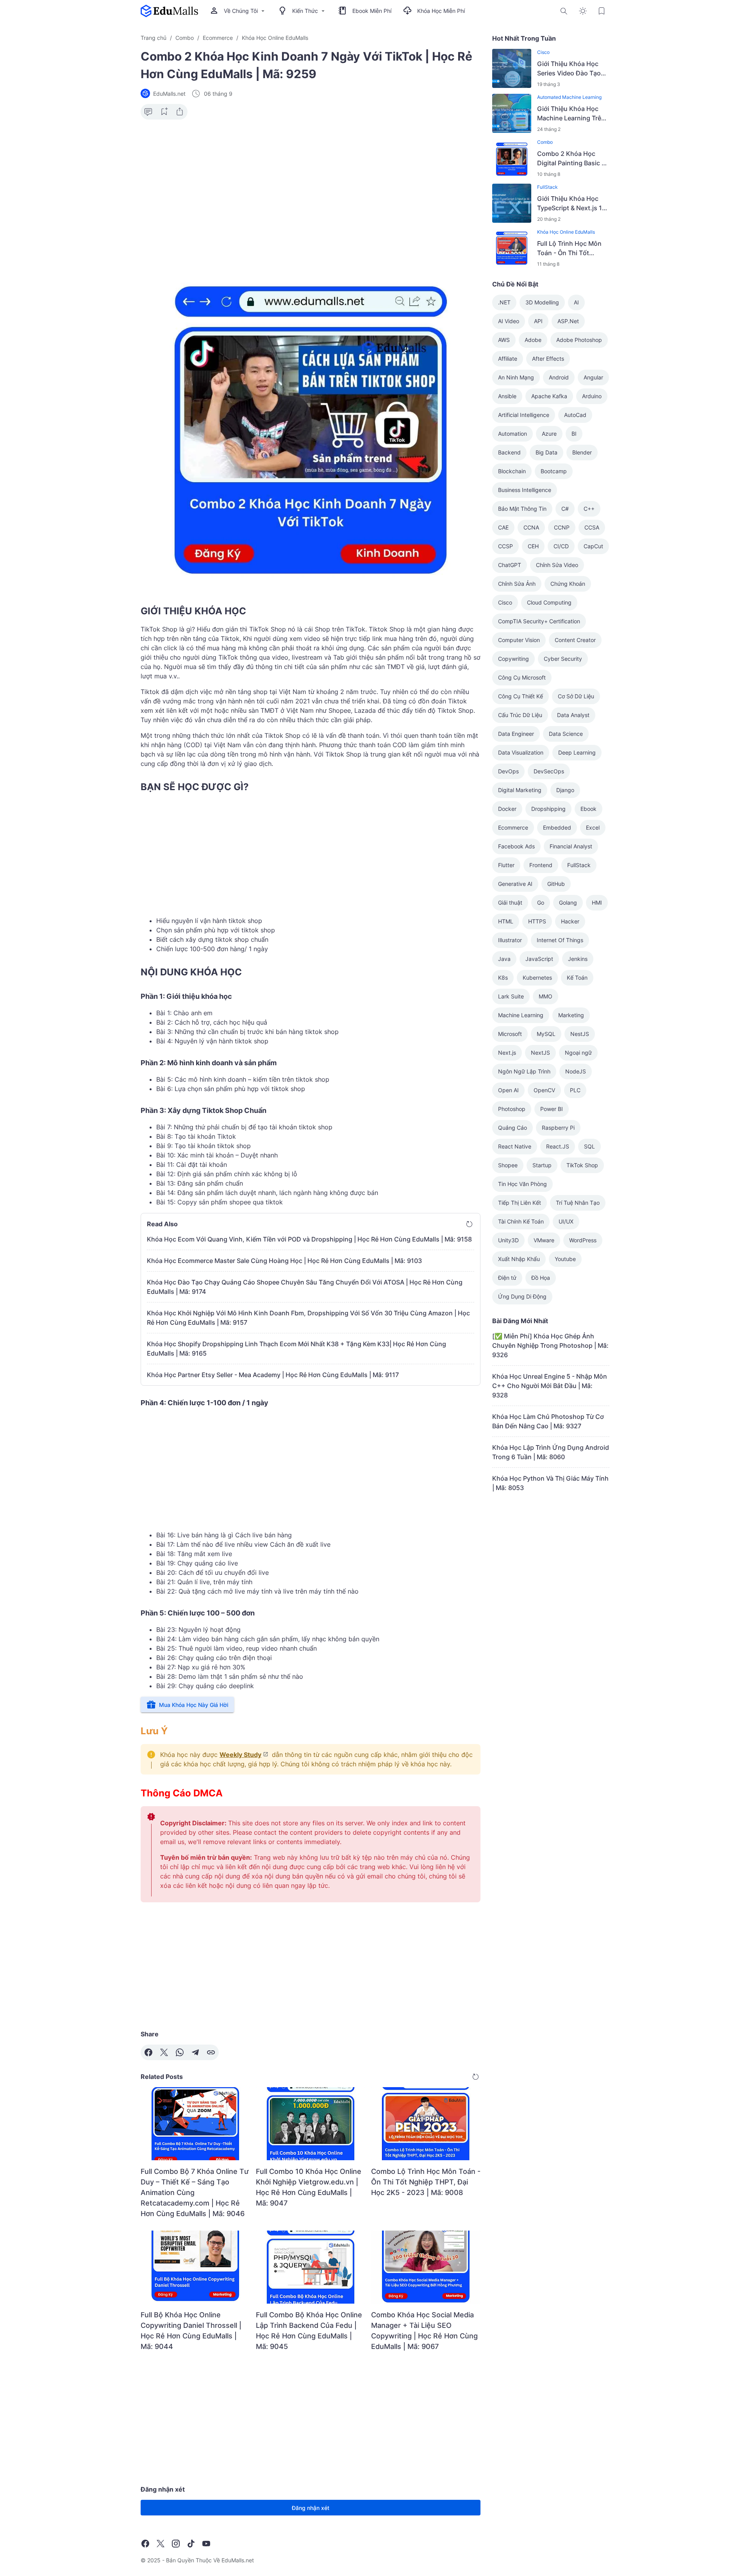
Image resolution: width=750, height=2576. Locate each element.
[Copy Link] (211, 2052)
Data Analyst (573, 715)
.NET (504, 302)
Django (565, 790)
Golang (568, 902)
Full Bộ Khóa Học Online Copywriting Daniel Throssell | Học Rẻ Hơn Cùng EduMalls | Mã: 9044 (191, 2331)
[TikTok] (191, 2544)
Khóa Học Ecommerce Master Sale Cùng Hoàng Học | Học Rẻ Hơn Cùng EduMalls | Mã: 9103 (284, 1261)
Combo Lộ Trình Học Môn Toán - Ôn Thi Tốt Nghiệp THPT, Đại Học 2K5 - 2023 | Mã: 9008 (426, 2182)
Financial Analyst (571, 846)
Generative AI (515, 884)
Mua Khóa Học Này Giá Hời (194, 1705)
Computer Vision (519, 640)
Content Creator (575, 640)
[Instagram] (176, 2544)
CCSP (505, 546)
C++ (589, 509)
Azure (549, 434)
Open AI (508, 1090)
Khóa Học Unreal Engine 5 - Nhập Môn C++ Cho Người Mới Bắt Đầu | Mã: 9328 (550, 1386)
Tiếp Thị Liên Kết (520, 1203)
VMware (544, 1240)
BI (574, 434)
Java (504, 959)
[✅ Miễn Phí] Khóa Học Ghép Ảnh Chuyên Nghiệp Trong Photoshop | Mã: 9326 (550, 1345)
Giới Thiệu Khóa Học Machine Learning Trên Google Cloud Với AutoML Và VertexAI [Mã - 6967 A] (573, 114)
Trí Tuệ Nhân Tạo (578, 1203)
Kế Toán (577, 978)
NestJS (580, 1034)
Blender (582, 452)
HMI (597, 902)
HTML (506, 921)
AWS (504, 340)
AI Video (509, 321)
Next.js (507, 1053)
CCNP (562, 527)
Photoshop (512, 1109)
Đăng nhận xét (311, 2508)
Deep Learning (577, 752)
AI (576, 302)
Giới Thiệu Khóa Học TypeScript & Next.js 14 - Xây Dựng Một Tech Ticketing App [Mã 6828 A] (573, 204)
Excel (593, 827)
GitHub (556, 884)
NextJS (540, 1053)
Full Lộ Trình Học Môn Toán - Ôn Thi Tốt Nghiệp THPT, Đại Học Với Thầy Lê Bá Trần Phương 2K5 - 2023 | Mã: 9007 (570, 249)
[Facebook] (148, 2052)
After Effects (548, 359)
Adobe (533, 340)
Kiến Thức (305, 11)
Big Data (546, 452)
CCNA (531, 527)
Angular (593, 377)
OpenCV (544, 1090)
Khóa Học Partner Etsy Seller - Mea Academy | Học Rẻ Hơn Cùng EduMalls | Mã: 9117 (273, 1375)
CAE (503, 527)
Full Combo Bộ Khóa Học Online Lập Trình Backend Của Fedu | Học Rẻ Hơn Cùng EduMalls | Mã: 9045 (309, 2331)
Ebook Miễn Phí (372, 11)
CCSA (592, 527)
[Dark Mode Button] (583, 11)
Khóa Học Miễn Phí (441, 11)
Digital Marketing (520, 790)
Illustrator (510, 940)
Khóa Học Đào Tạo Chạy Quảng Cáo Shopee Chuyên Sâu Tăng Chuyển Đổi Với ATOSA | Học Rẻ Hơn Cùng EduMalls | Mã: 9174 (305, 1287)
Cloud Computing (549, 602)
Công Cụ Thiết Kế (521, 696)
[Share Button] (180, 112)
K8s (503, 978)
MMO (546, 996)
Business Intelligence (525, 490)
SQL (589, 1146)
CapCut (593, 546)
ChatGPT (510, 565)
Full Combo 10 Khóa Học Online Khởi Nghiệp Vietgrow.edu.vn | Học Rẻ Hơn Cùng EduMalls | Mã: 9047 (309, 2187)
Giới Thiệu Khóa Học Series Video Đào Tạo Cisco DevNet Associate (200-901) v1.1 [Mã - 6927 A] (573, 69)
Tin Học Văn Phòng (522, 1184)
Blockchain (512, 471)
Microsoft (510, 1034)
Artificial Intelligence (524, 415)
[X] (164, 2052)
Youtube (565, 1259)
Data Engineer (516, 734)
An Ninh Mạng (516, 377)
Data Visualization (521, 752)
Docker (507, 809)
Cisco (543, 52)
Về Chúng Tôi (241, 11)
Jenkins (578, 959)
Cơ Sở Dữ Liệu (576, 696)
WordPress (583, 1240)
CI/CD (561, 546)
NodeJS (576, 1071)
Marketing (571, 1015)
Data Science (566, 734)
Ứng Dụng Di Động (522, 1296)
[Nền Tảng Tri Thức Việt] (169, 11)
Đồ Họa (541, 1278)
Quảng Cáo (512, 1128)
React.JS (558, 1146)
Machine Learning (521, 1015)
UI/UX (566, 1221)
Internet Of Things (560, 940)
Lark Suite (511, 996)
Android (559, 377)
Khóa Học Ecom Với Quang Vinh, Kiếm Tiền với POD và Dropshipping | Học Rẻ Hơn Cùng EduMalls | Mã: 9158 (309, 1239)
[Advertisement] (311, 186)
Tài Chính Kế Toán (521, 1221)
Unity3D (508, 1240)
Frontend (541, 865)
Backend (509, 452)
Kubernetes (537, 978)
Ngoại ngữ (578, 1053)
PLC (575, 1090)
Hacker (570, 921)
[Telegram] (195, 2052)
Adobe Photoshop (579, 340)
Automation (512, 434)
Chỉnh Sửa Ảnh (517, 584)
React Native (515, 1146)
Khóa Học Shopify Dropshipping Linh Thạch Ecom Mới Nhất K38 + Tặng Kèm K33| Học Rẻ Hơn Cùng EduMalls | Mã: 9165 (296, 1349)
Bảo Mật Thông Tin (522, 509)
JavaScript (539, 959)
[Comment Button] (148, 112)
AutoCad (575, 415)
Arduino (592, 396)
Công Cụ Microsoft (522, 677)
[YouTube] (206, 2544)
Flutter (506, 865)
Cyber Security (563, 659)
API (538, 321)
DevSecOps (549, 771)
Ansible (507, 396)
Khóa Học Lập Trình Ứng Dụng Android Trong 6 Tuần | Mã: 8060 (551, 1452)
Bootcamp (554, 471)
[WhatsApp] (180, 2052)
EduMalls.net (238, 2560)
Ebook (588, 809)
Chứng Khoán (568, 584)
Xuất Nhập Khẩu (519, 1259)
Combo (545, 142)
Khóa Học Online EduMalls (566, 232)
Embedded (557, 827)
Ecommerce (513, 827)
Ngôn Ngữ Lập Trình (524, 1071)
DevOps (508, 771)
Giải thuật (510, 902)
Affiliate (508, 359)
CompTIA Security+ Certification (539, 621)
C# (565, 509)
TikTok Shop (582, 1165)
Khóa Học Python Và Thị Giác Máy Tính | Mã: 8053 (550, 1483)
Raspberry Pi (558, 1128)
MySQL (546, 1034)
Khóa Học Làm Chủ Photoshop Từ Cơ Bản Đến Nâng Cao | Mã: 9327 (548, 1421)
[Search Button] (564, 11)
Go (541, 902)
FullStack (547, 187)
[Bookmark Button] (602, 11)
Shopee (508, 1165)
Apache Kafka (549, 396)
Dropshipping (548, 809)
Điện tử (507, 1278)
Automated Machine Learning (569, 97)
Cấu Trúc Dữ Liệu (520, 715)
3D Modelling (542, 302)
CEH (533, 546)
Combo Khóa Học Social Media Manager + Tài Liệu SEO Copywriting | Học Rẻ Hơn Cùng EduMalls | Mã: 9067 (424, 2331)
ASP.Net (568, 321)
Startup (542, 1165)
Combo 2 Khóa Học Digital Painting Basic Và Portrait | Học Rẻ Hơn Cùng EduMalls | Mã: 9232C (573, 159)
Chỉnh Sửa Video (557, 565)
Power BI (552, 1109)
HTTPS (537, 921)
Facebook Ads (516, 846)
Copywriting (513, 659)
